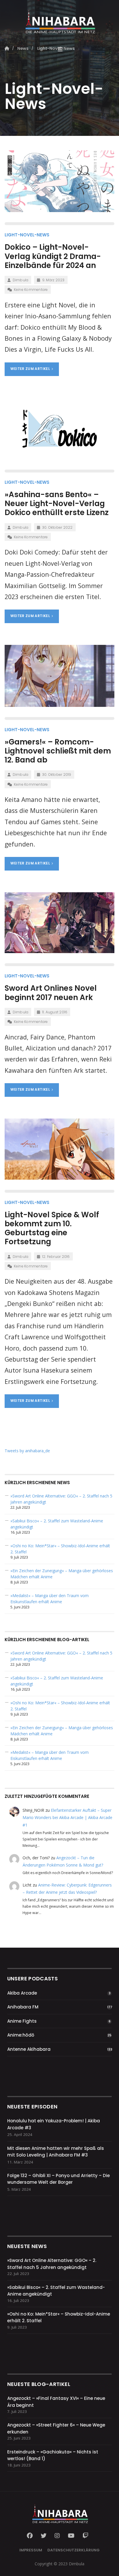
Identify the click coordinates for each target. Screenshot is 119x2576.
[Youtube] (71, 2536)
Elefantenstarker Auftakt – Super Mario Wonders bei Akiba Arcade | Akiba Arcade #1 (67, 1817)
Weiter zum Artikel (31, 369)
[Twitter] (44, 2536)
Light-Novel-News (27, 235)
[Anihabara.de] (59, 19)
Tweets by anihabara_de (27, 1451)
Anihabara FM (23, 2007)
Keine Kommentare (31, 290)
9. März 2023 (53, 280)
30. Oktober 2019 (57, 775)
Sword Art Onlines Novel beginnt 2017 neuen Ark (51, 993)
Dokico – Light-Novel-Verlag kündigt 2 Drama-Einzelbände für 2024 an (53, 256)
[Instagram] (57, 2536)
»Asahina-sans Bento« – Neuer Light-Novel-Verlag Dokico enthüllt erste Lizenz (57, 503)
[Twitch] (85, 2536)
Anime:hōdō (21, 2035)
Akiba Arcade (22, 1993)
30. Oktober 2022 (57, 527)
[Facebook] (31, 2536)
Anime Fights (22, 2021)
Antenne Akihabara (29, 2049)
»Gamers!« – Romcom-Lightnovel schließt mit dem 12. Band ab (58, 751)
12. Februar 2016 (56, 1257)
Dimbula (21, 280)
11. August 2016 (55, 1012)
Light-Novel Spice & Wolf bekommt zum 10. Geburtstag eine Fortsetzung (52, 1228)
